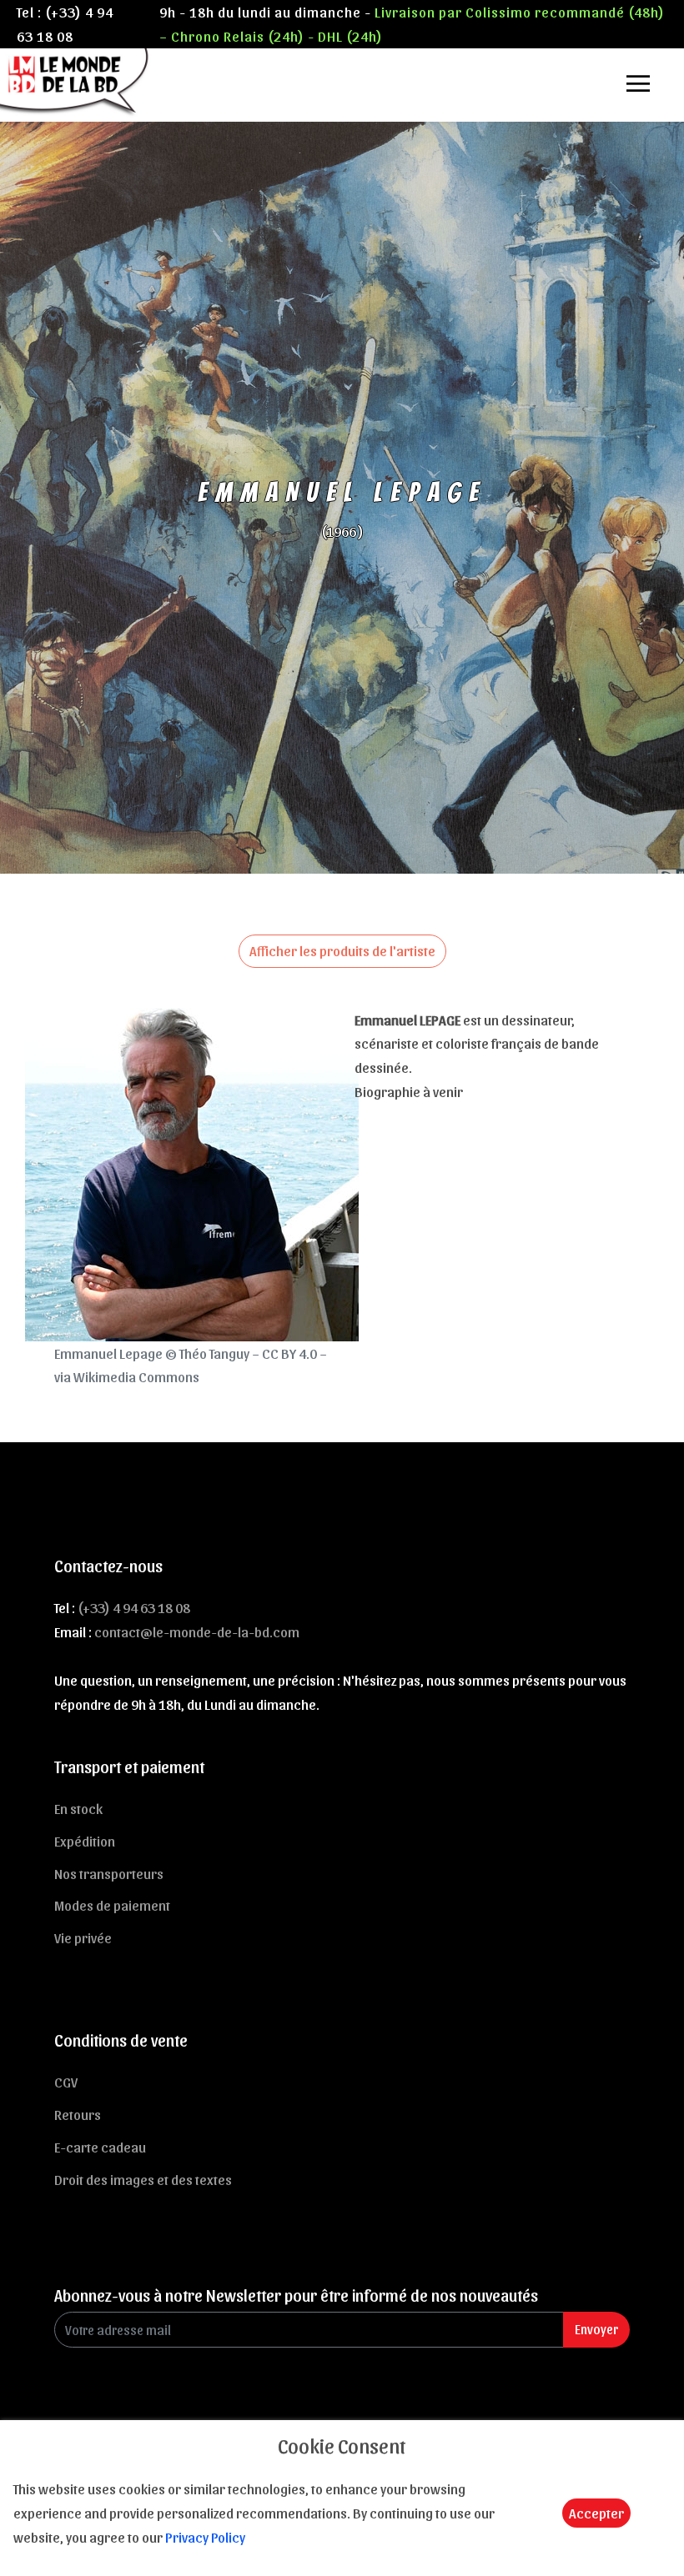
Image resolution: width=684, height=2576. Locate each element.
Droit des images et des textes (143, 2179)
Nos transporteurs (109, 1873)
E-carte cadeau (100, 2147)
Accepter (596, 2513)
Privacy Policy (205, 2537)
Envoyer (596, 2329)
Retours (78, 2114)
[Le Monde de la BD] (75, 81)
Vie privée (83, 1937)
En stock (78, 1808)
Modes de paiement (112, 1905)
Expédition (85, 1841)
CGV (66, 2082)
